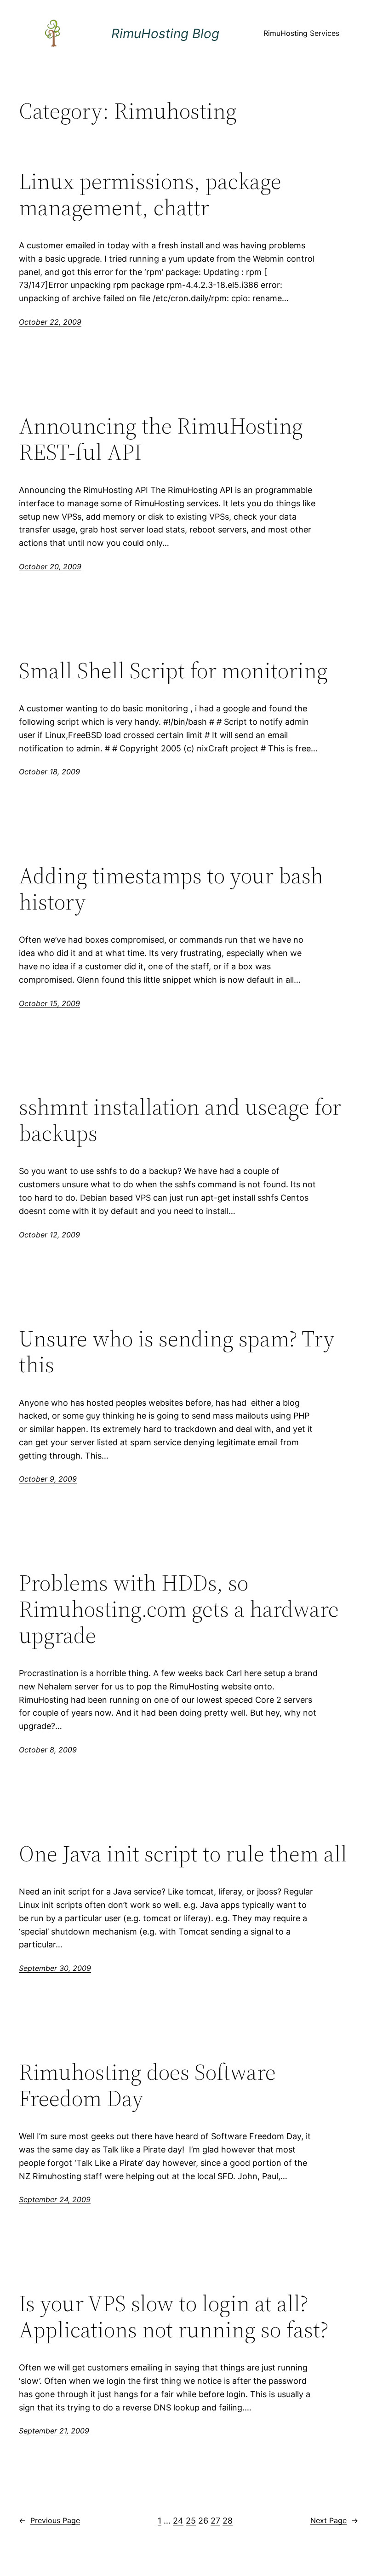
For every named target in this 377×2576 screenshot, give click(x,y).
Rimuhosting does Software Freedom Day (147, 2085)
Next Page (334, 2520)
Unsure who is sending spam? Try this (177, 1352)
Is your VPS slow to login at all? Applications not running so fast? (174, 2316)
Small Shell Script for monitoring (173, 671)
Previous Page (49, 2520)
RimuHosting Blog (165, 34)
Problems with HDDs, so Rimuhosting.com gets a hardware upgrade (179, 1609)
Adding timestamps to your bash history (171, 889)
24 (178, 2521)
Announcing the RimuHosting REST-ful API (161, 439)
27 (215, 2521)
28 (228, 2521)
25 (191, 2521)
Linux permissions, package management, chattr (150, 194)
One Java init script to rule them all (183, 1854)
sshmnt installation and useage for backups (180, 1120)
